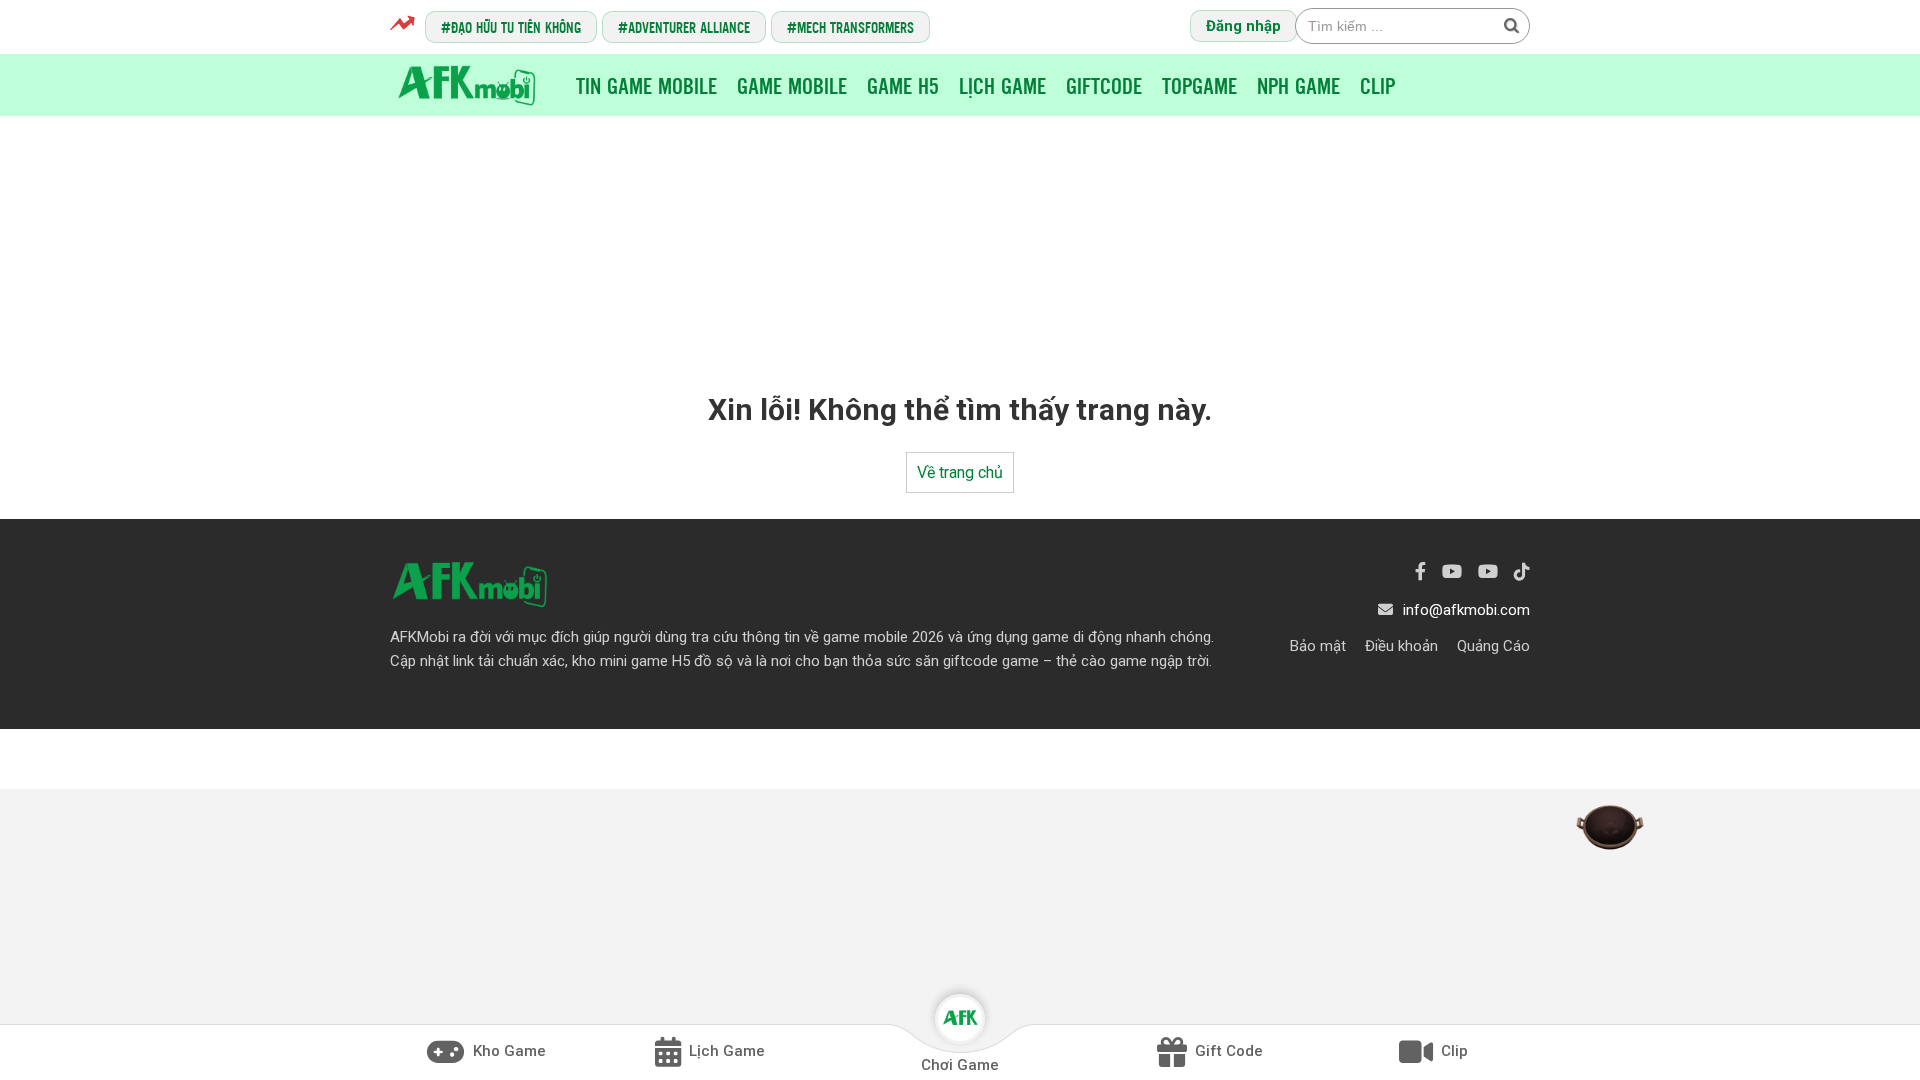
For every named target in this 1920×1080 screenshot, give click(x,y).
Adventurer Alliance (689, 27)
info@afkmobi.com (1466, 610)
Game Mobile (792, 85)
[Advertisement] (960, 236)
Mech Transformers (855, 27)
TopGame (1199, 85)
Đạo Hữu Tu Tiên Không (516, 27)
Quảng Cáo (1493, 646)
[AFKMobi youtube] (1452, 571)
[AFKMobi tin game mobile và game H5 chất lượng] (467, 84)
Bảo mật (1318, 646)
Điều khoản (1401, 646)
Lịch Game (1002, 85)
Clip (1377, 85)
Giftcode (1104, 85)
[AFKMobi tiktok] (1522, 571)
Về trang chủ (960, 472)
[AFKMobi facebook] (1420, 571)
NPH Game (1298, 85)
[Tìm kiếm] (1511, 25)
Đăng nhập (1243, 26)
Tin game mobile (646, 85)
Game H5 (903, 85)
